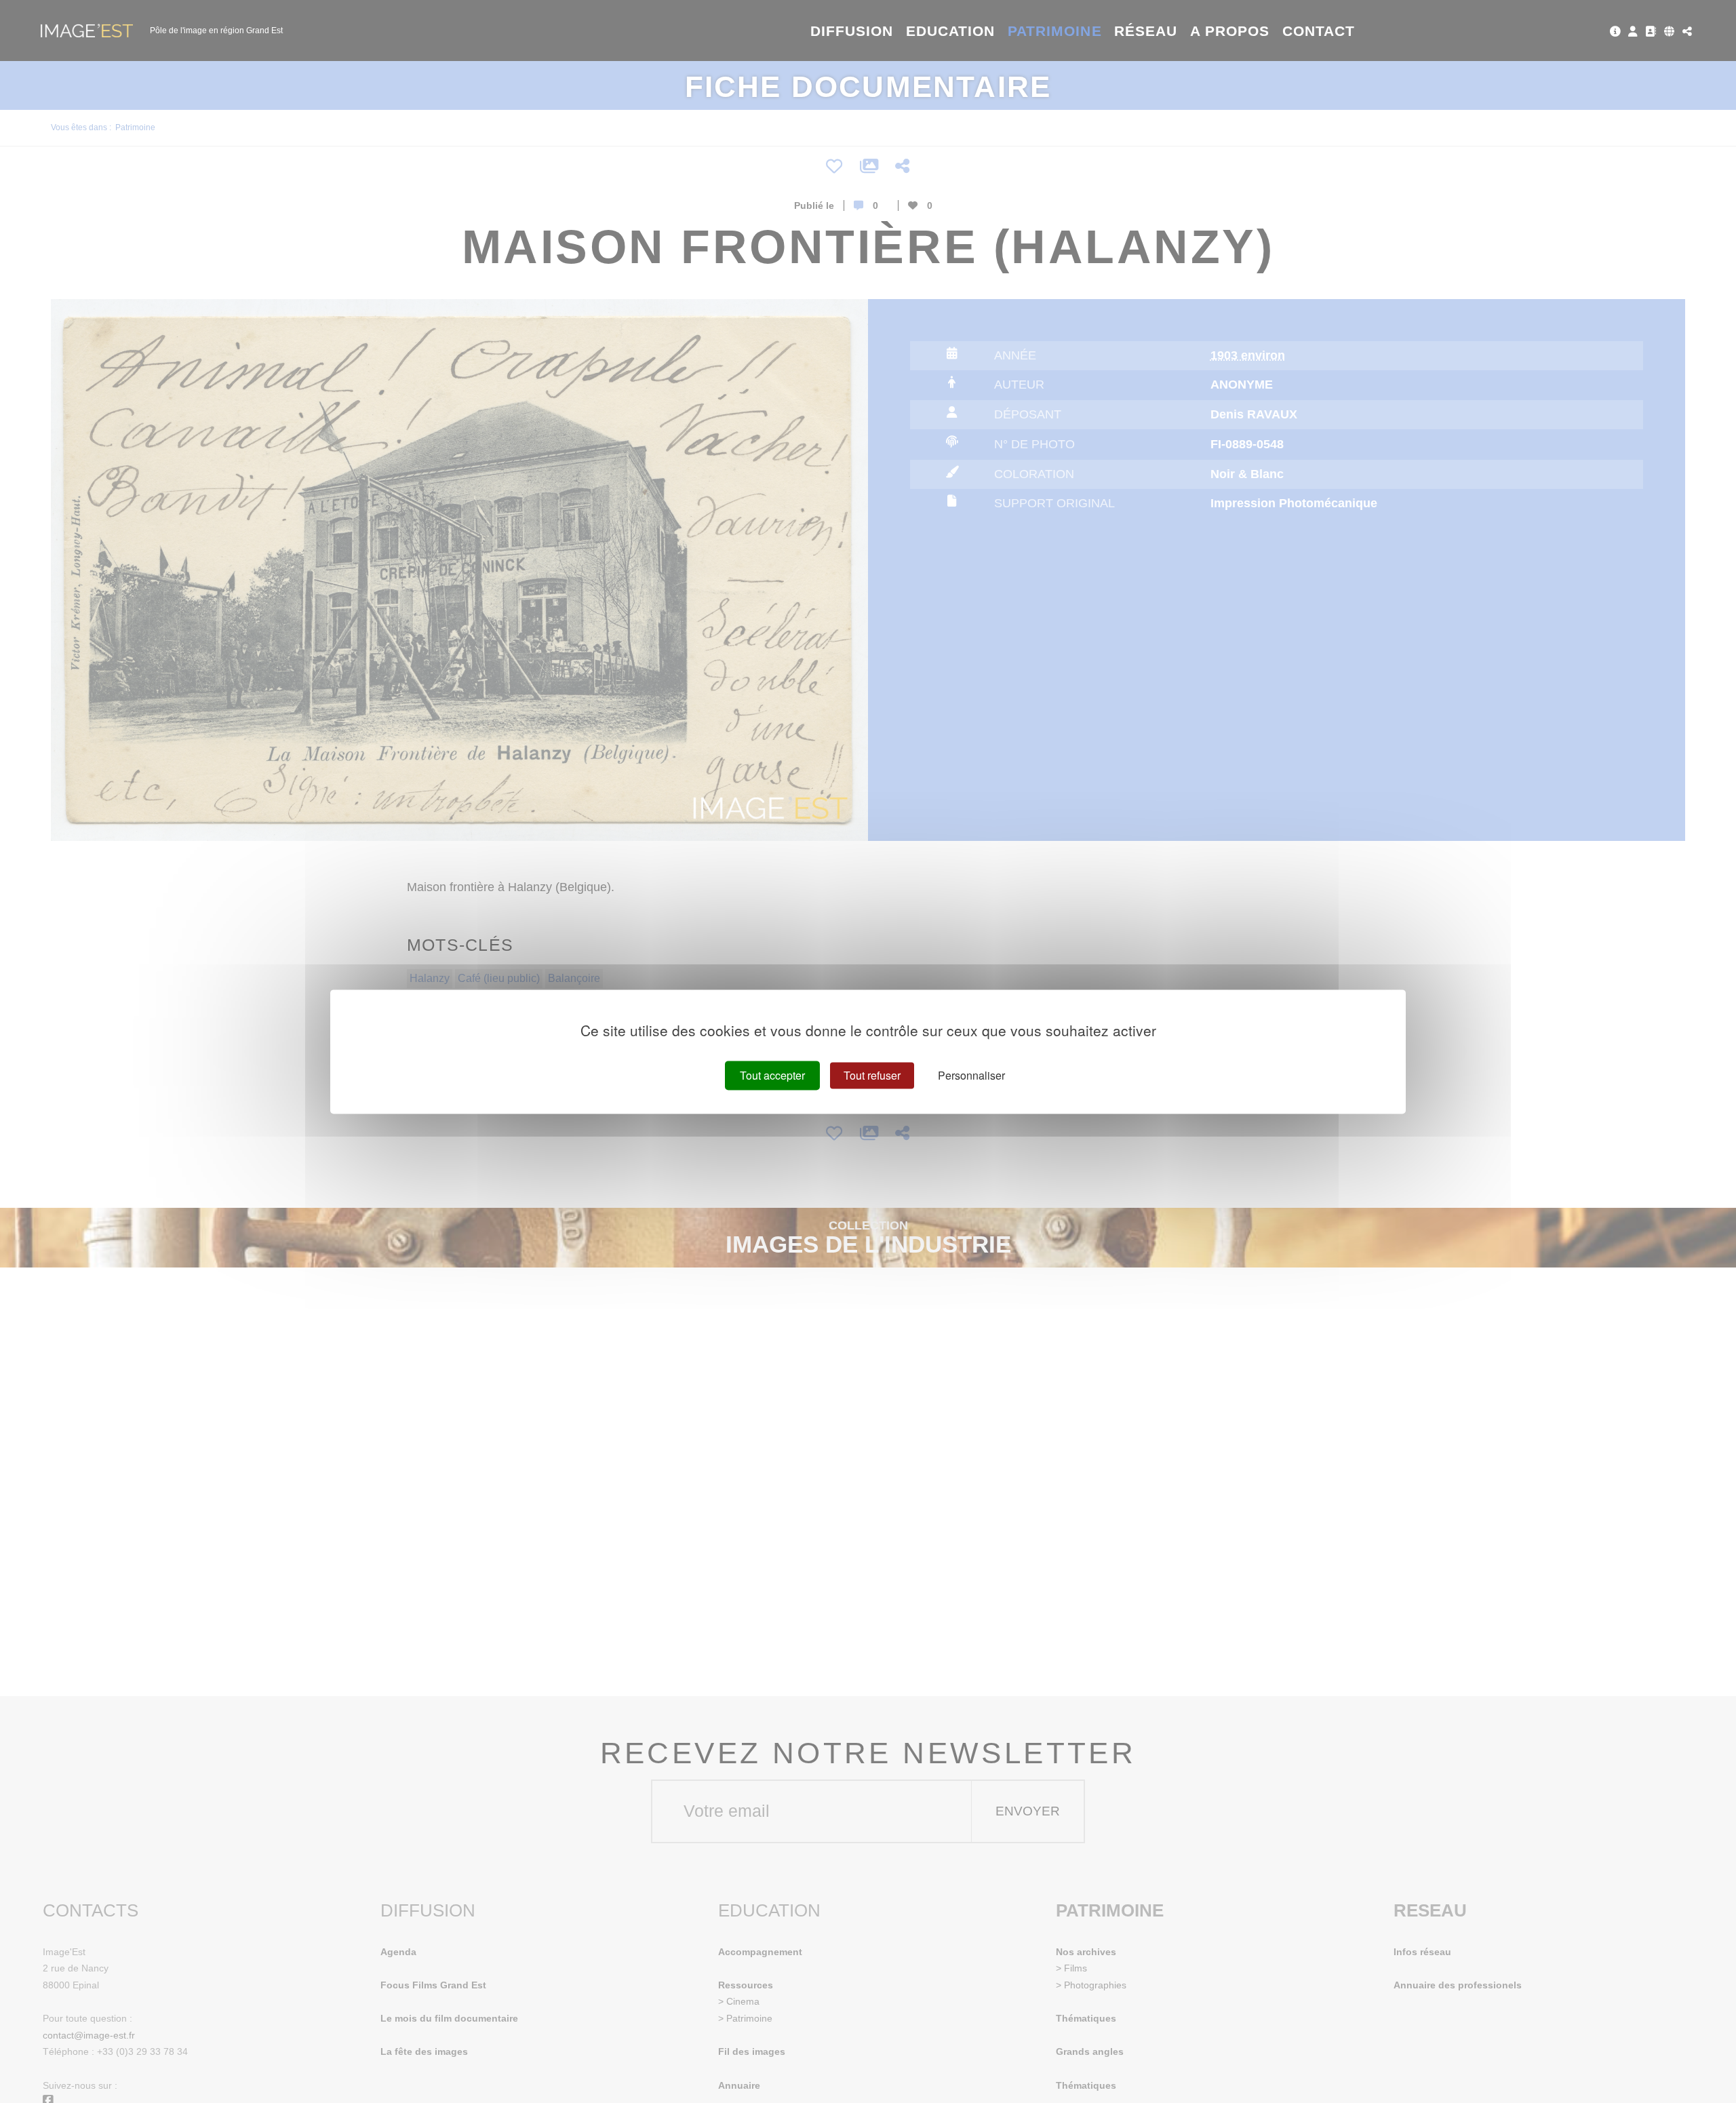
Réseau (1146, 31)
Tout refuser (872, 1075)
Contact (1319, 31)
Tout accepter (772, 1075)
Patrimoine (1055, 31)
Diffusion (852, 31)
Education (951, 31)
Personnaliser (971, 1075)
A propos (1230, 31)
